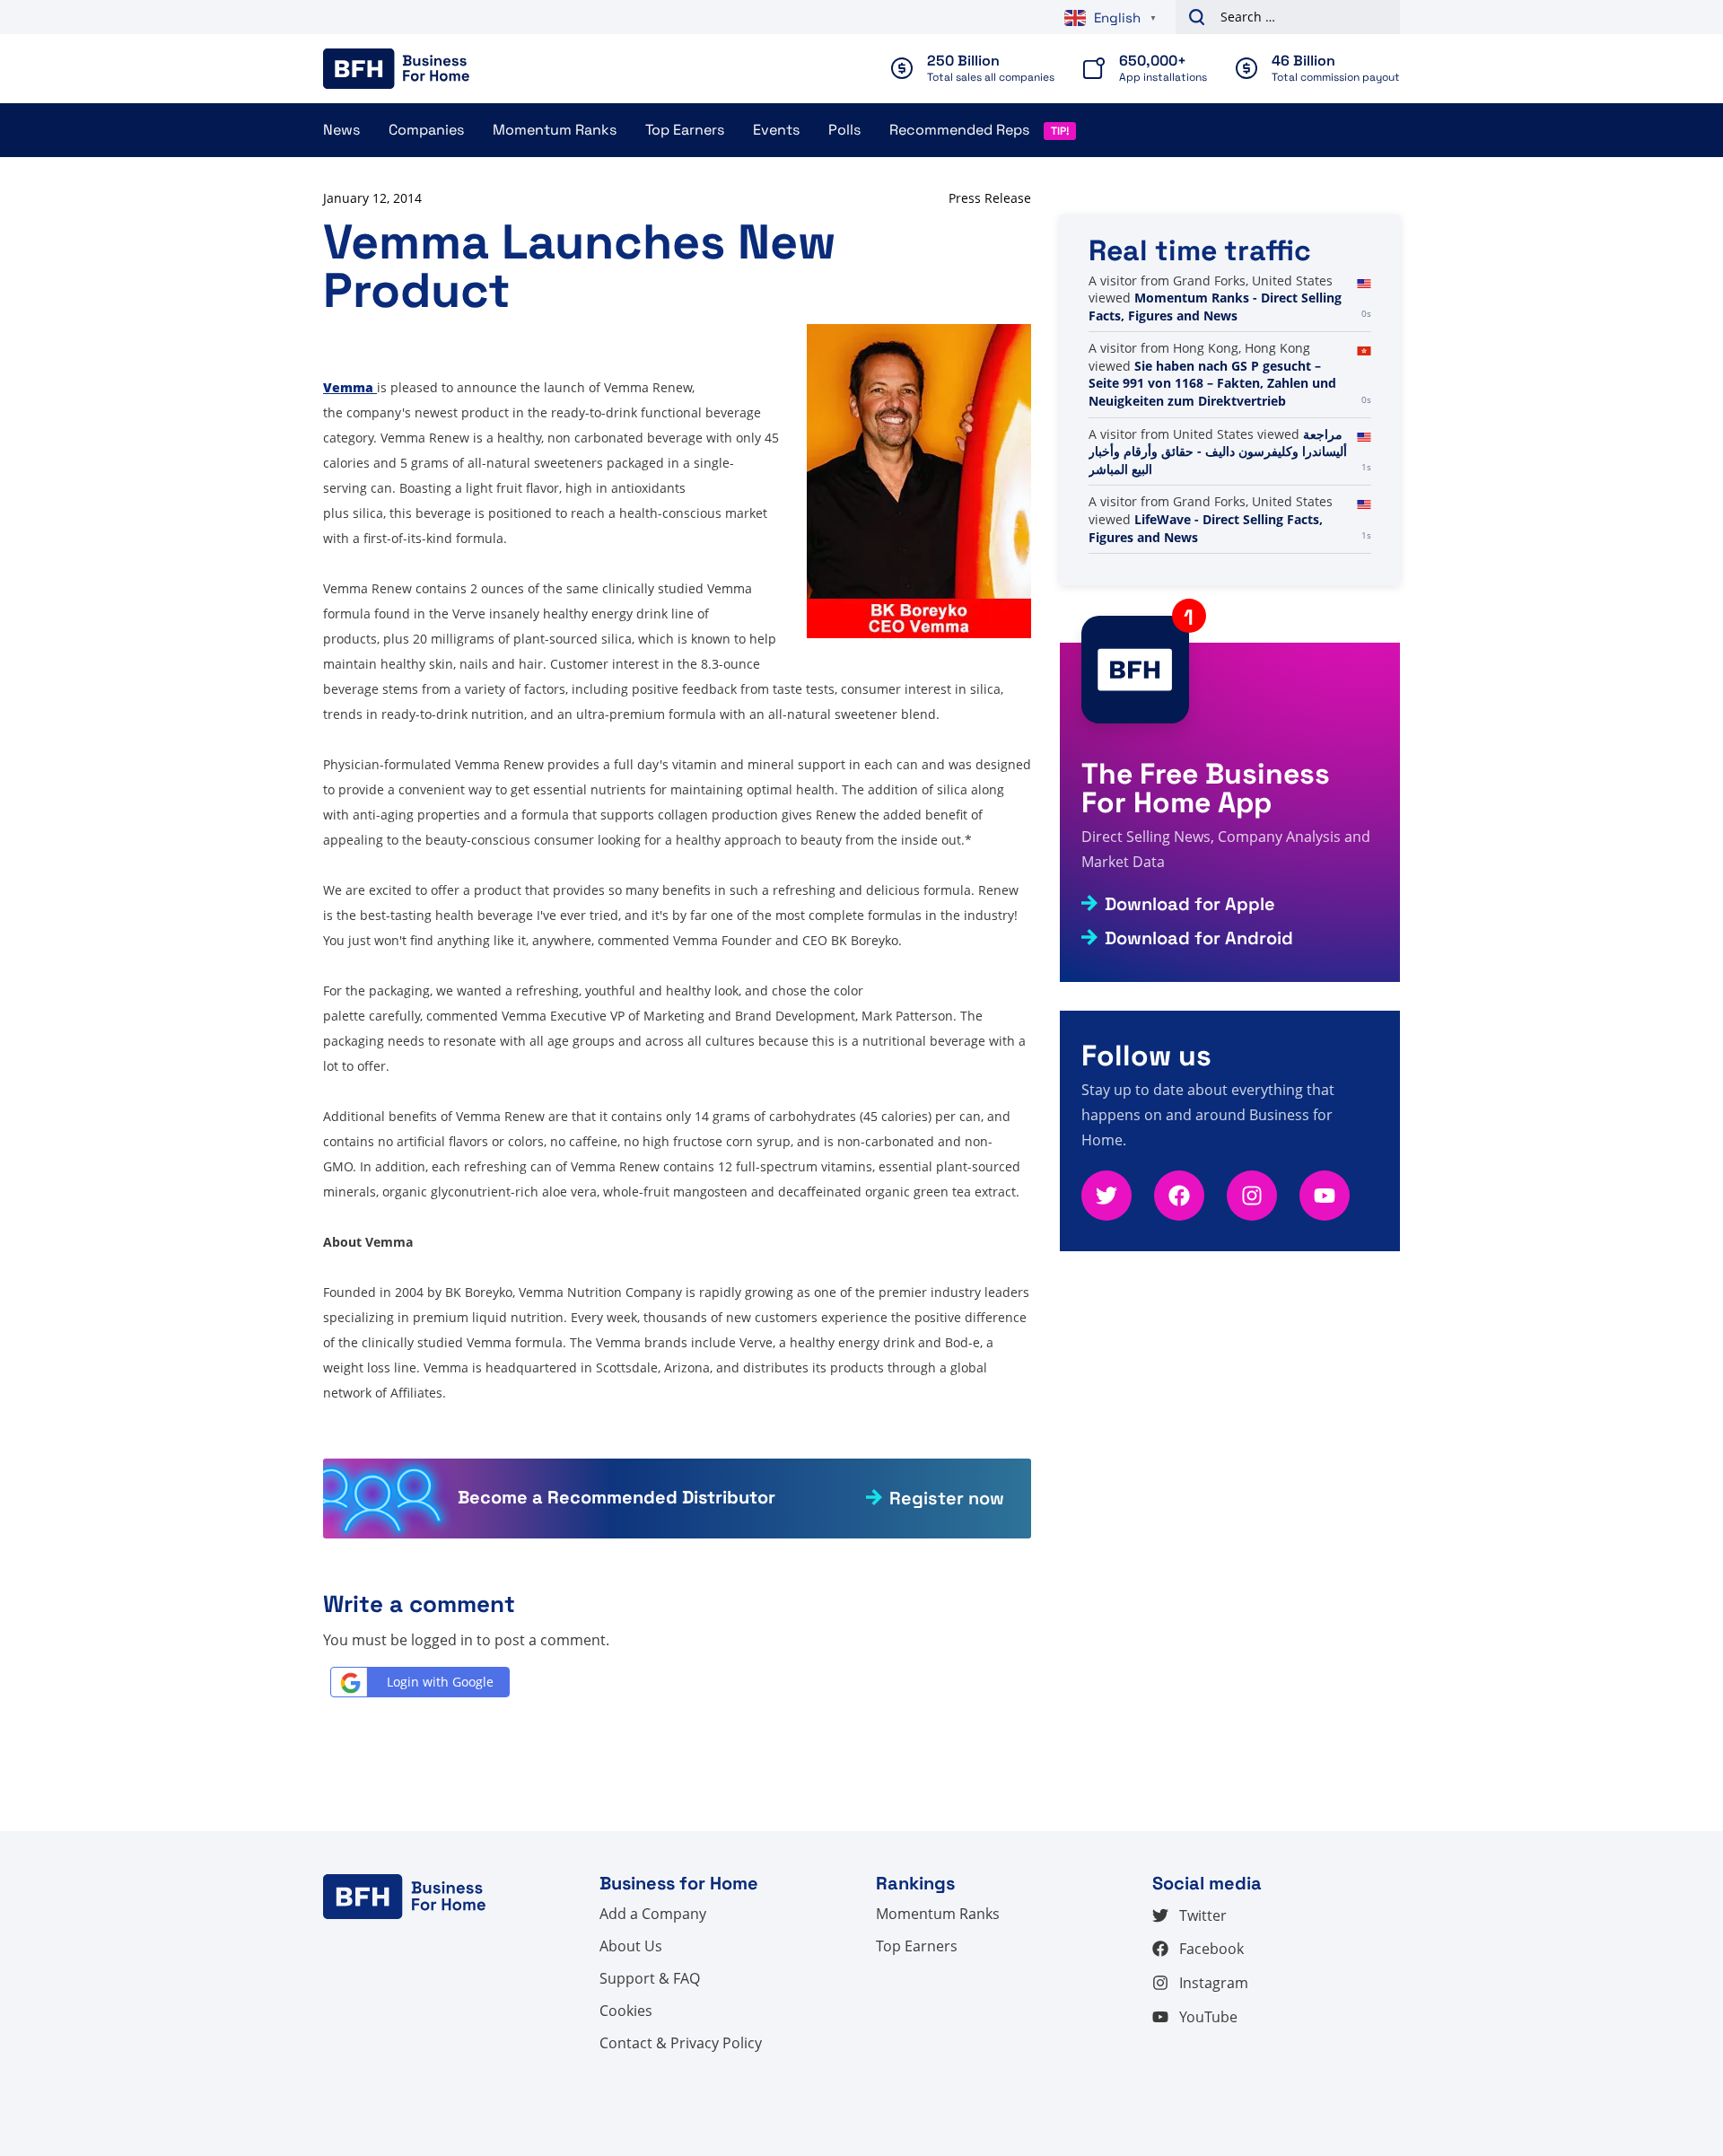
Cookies (626, 2011)
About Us (631, 1946)
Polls (844, 130)
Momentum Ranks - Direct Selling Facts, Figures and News (1215, 307)
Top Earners (685, 130)
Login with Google (440, 1682)
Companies (426, 130)
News (341, 130)
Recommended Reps (959, 130)
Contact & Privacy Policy (681, 2043)
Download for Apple (1190, 904)
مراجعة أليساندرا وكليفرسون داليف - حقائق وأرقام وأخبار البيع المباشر (1218, 451)
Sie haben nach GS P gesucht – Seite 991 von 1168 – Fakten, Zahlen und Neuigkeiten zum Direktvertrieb (1212, 383)
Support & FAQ (650, 1978)
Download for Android (1199, 938)
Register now (947, 1498)
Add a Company (653, 1914)
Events (776, 130)
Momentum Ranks (555, 130)
